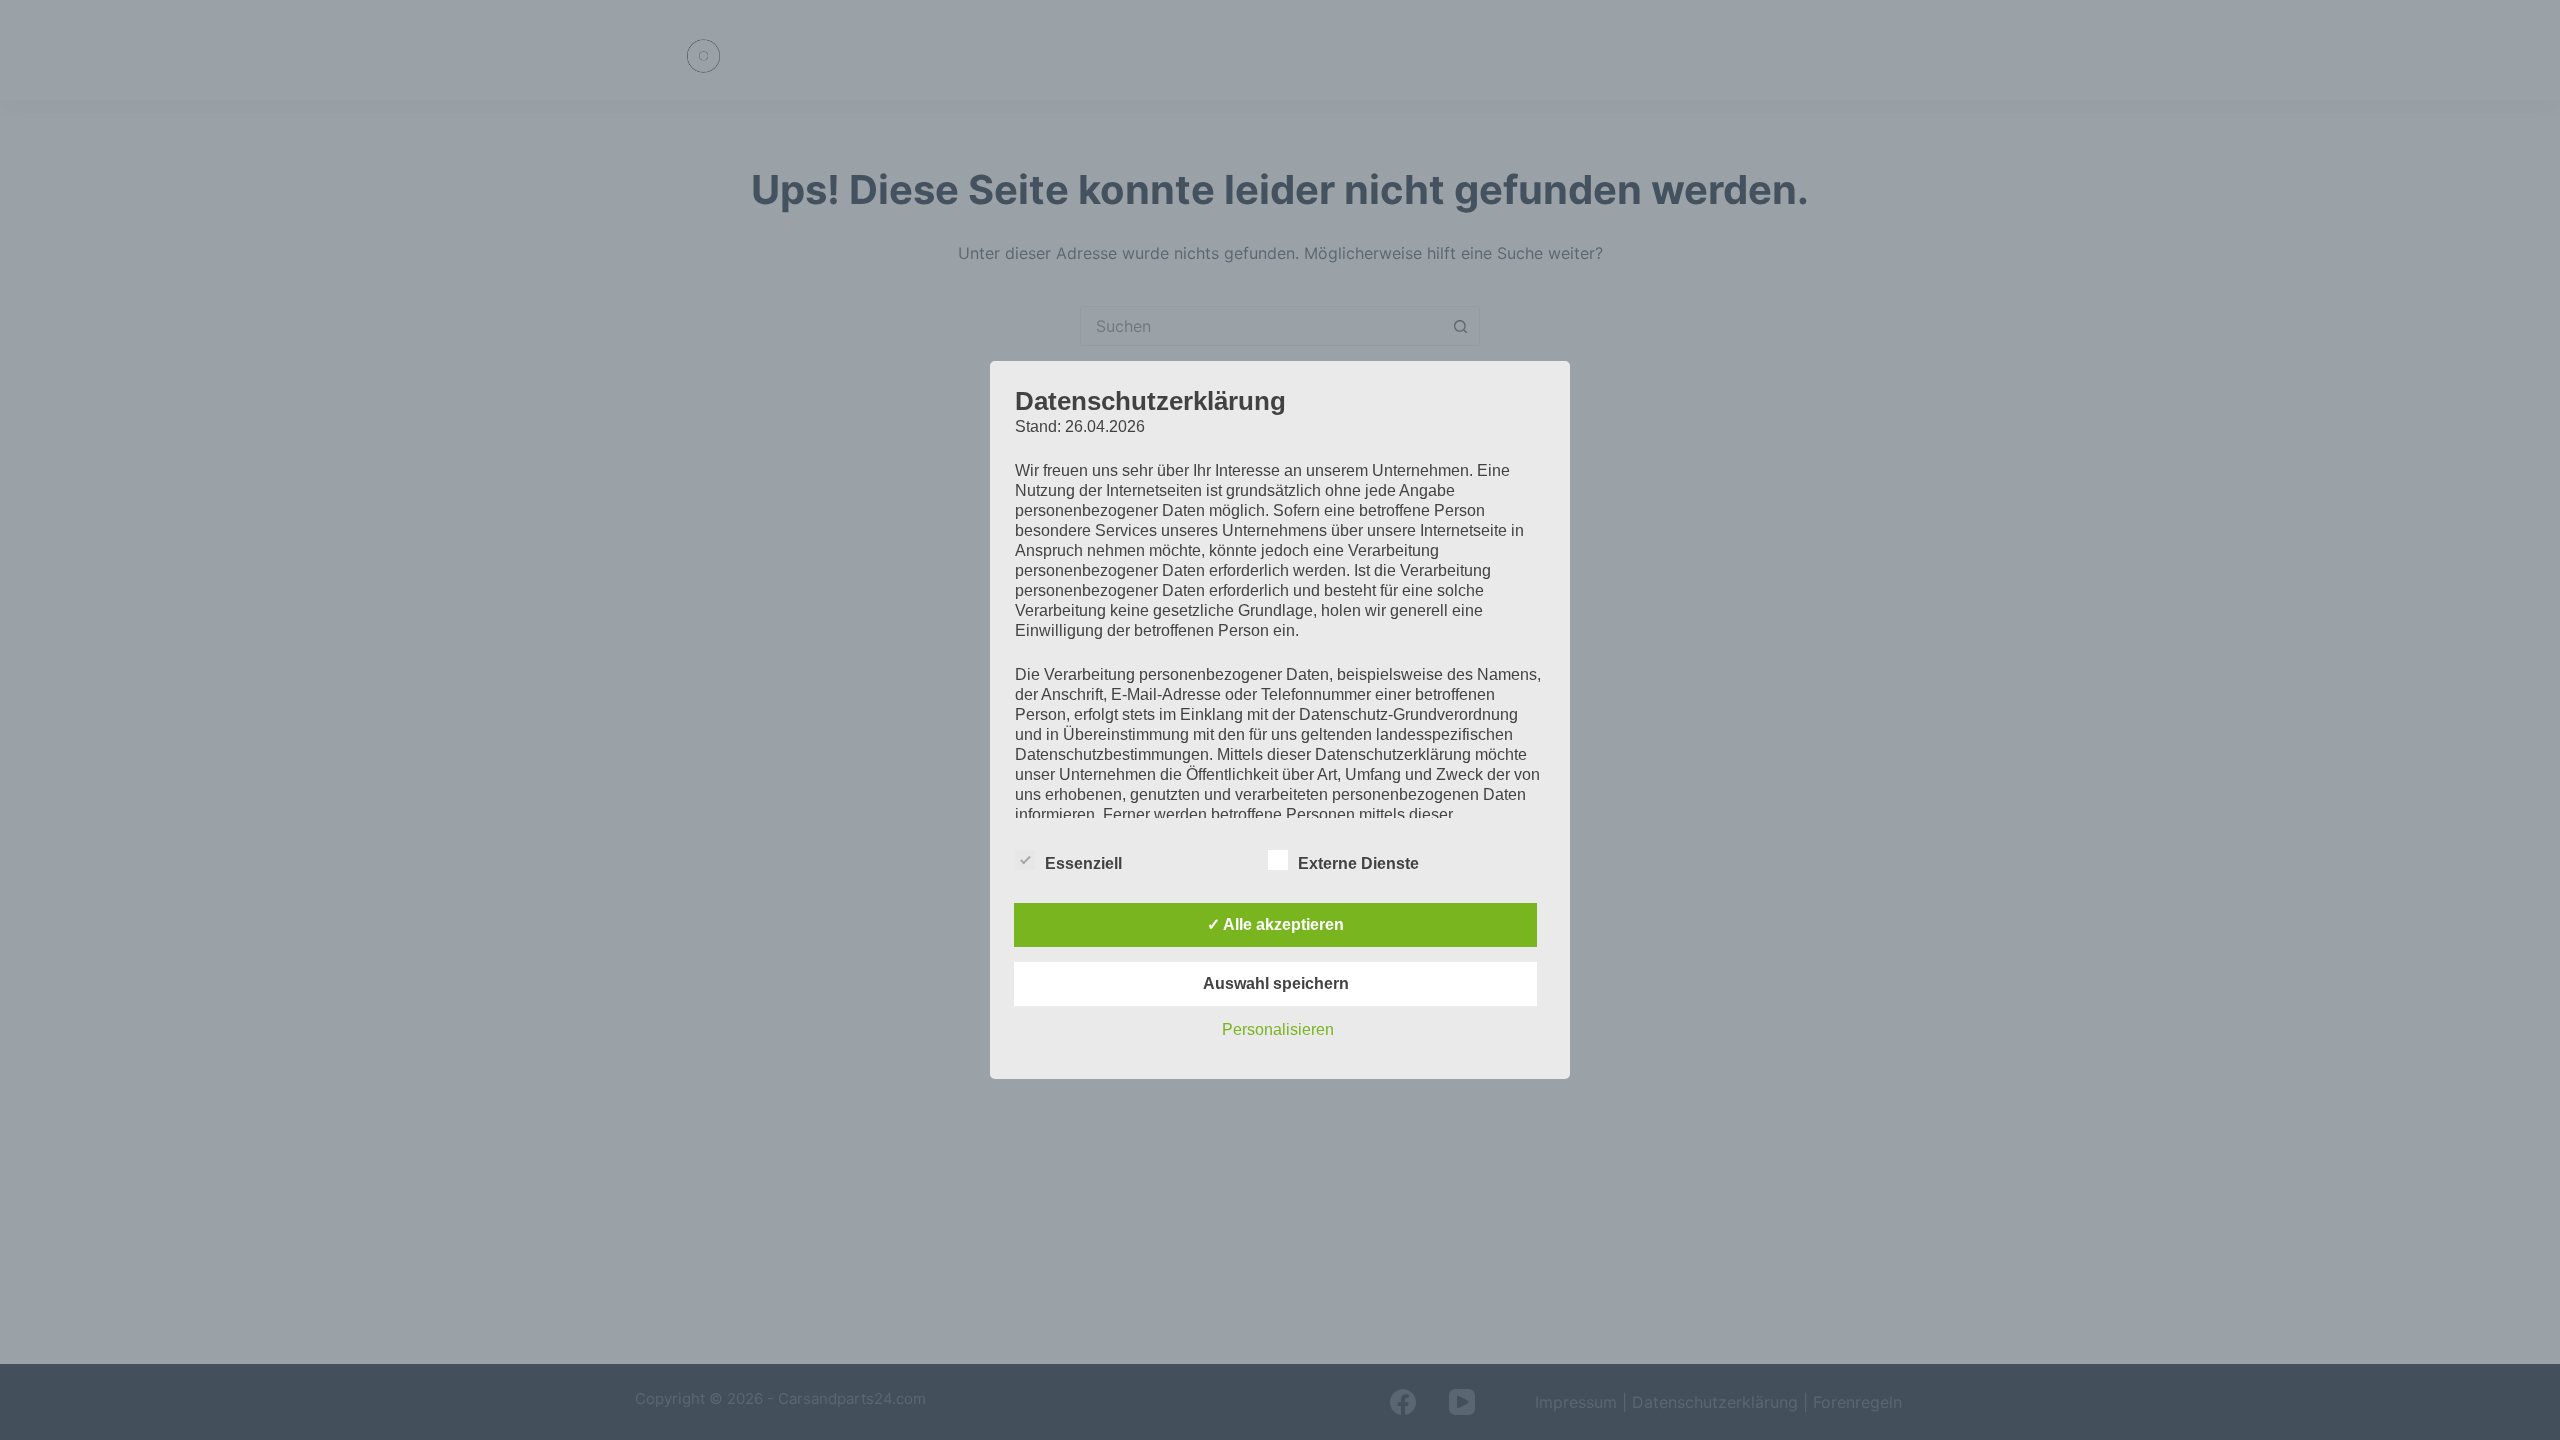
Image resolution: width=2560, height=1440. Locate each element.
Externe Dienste (1358, 863)
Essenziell (1083, 863)
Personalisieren (1278, 1029)
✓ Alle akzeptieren (1275, 924)
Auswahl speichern (1276, 983)
